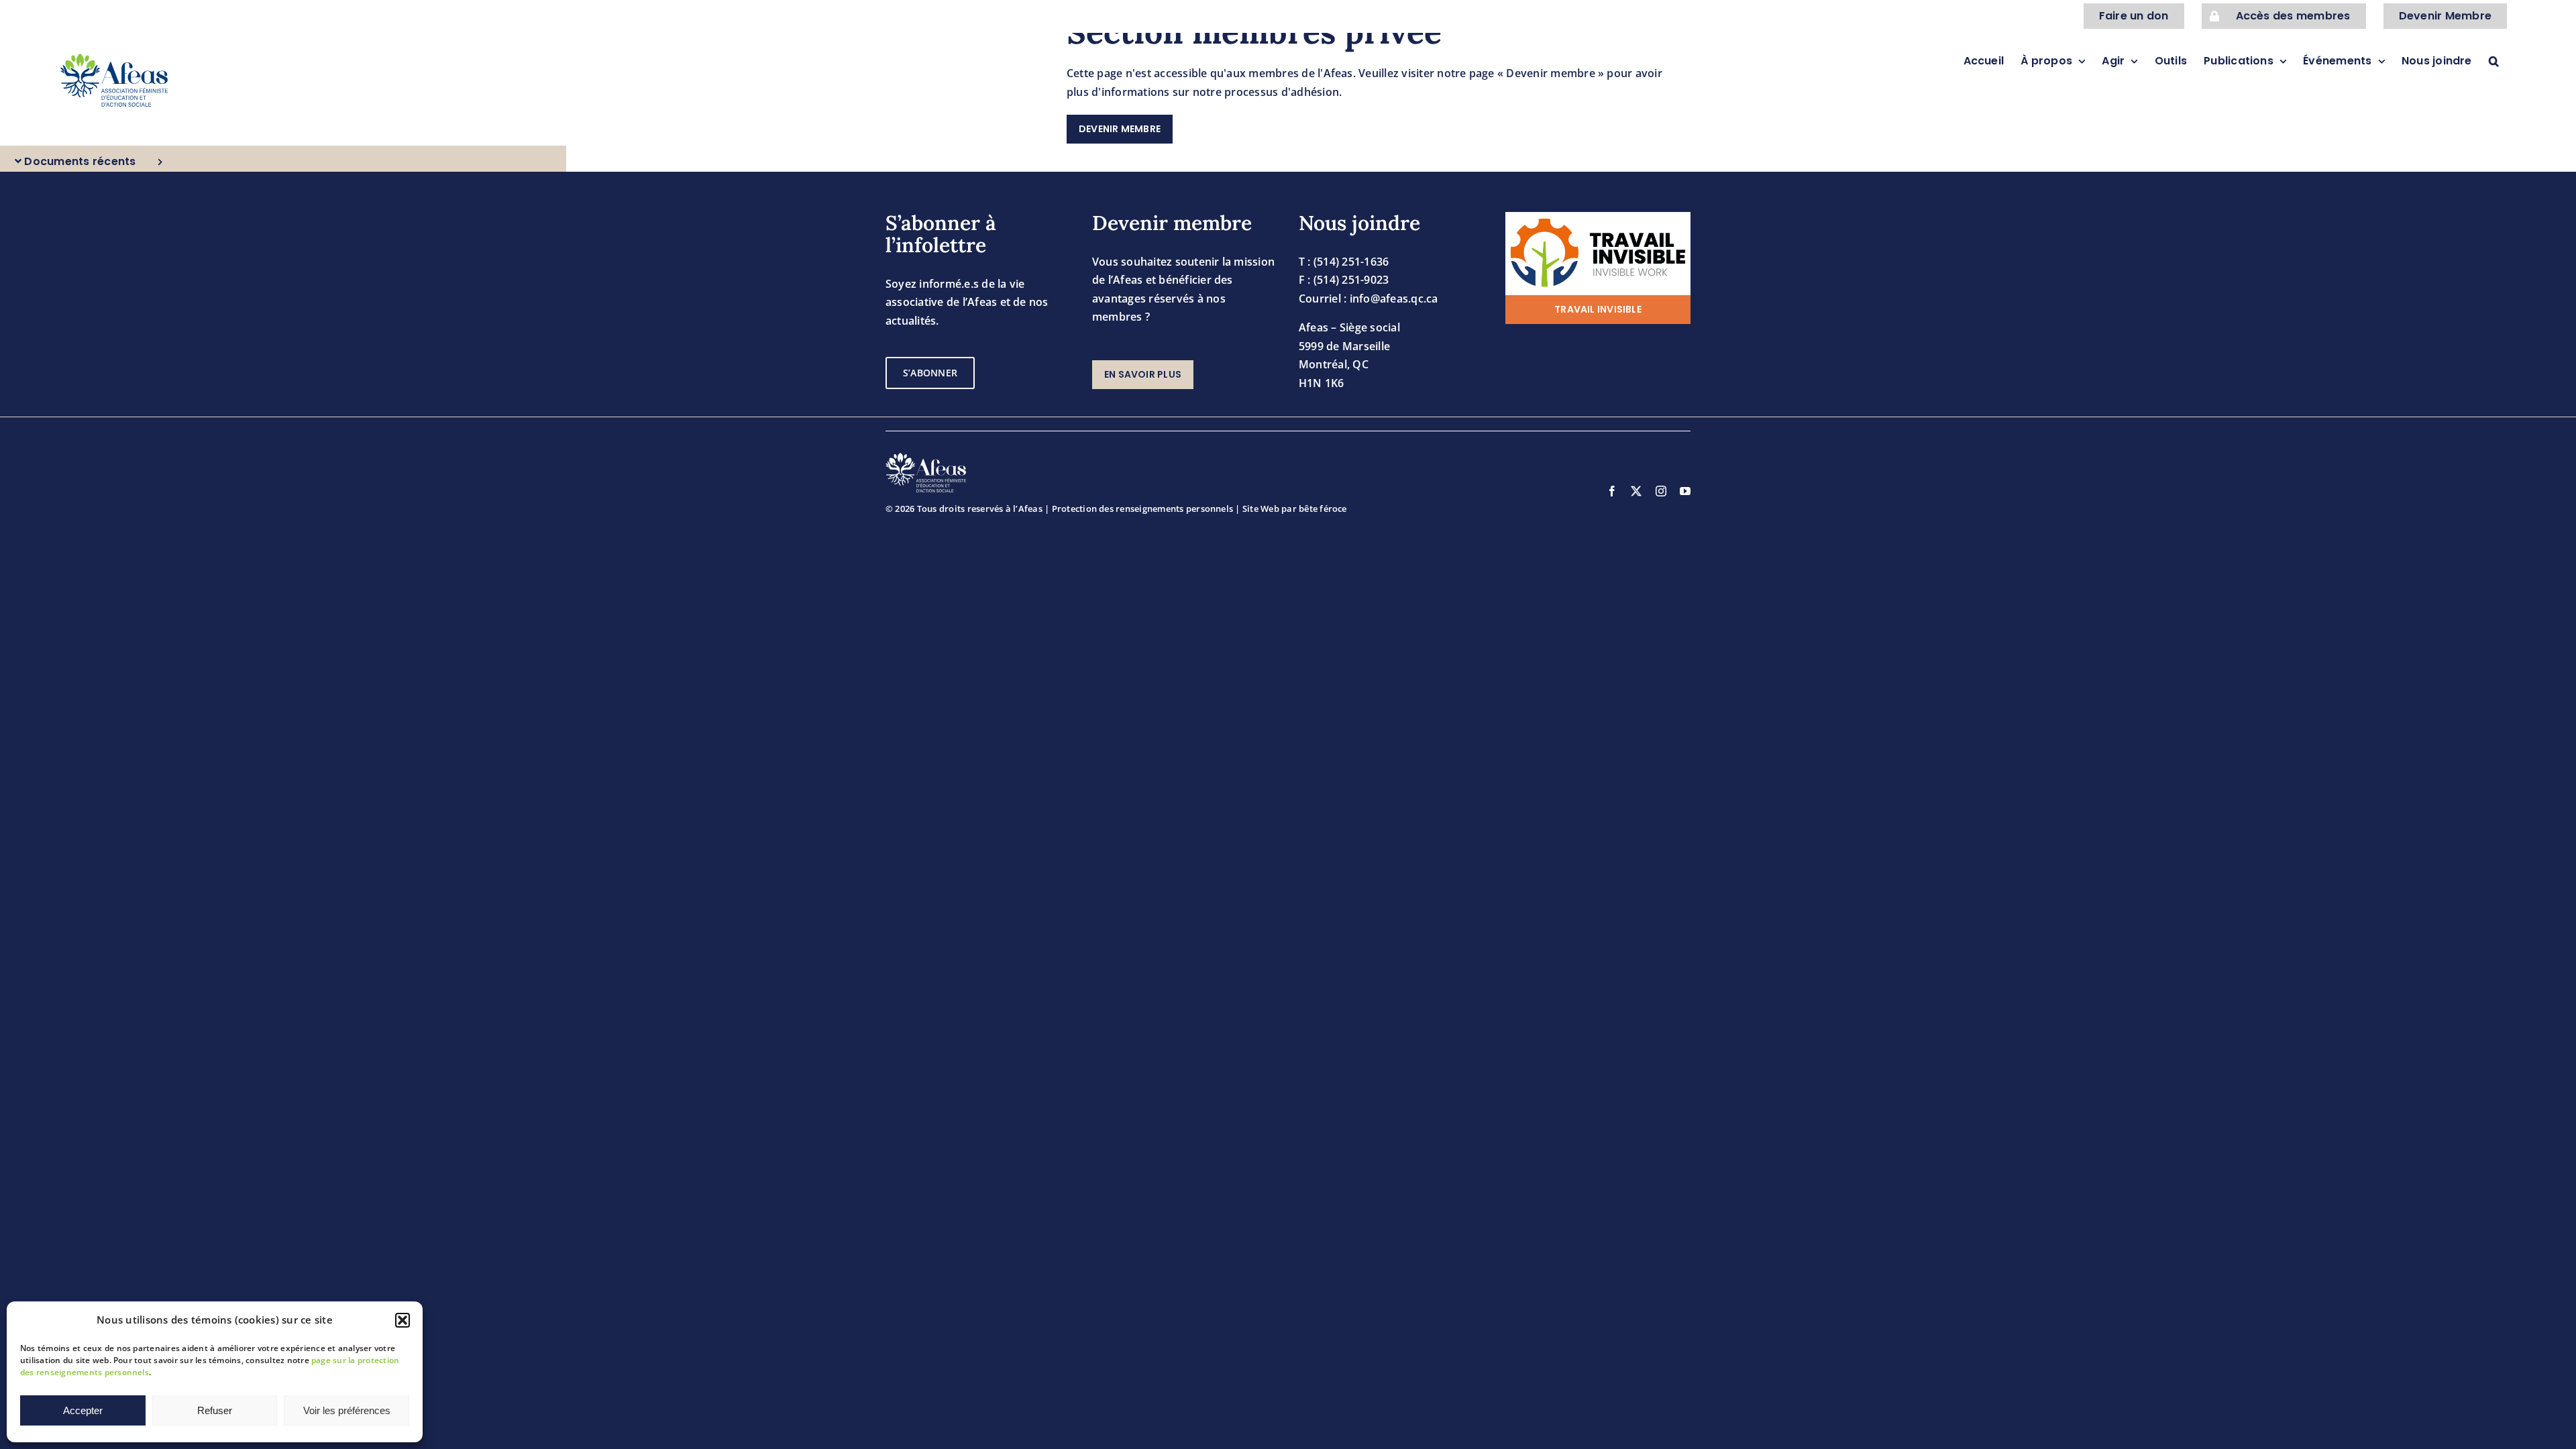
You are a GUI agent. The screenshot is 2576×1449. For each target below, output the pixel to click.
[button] (402, 1320)
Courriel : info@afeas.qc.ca (1368, 299)
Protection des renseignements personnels (1143, 508)
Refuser (215, 1410)
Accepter (83, 1410)
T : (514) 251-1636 (1344, 262)
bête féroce (1323, 508)
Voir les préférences (347, 1410)
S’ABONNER (930, 373)
